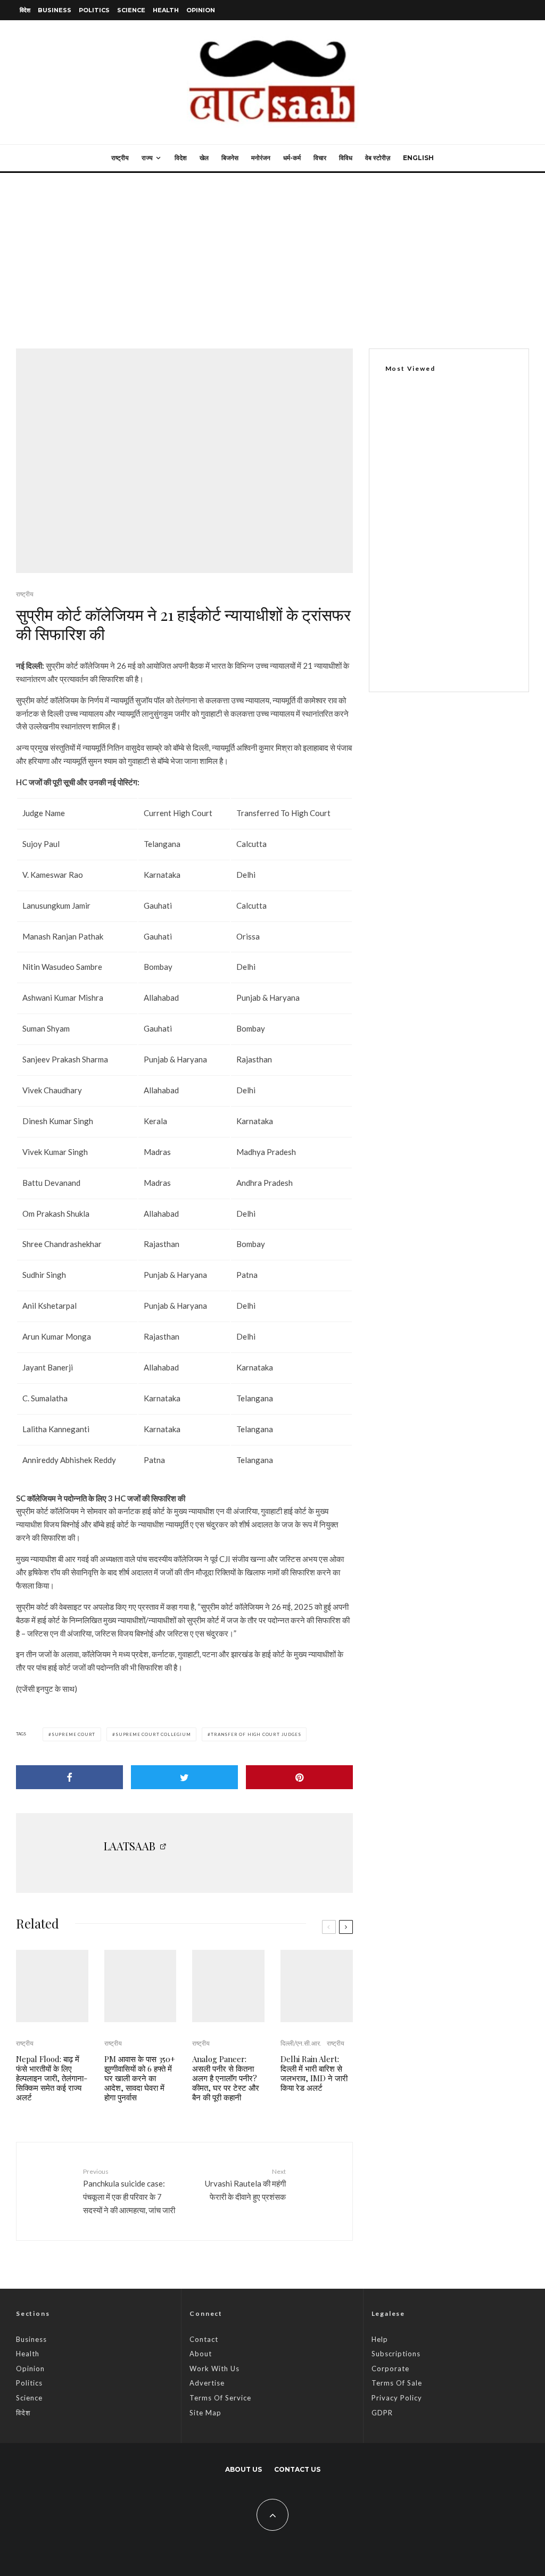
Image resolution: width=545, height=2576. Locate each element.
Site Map (205, 2413)
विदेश (25, 10)
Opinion (201, 10)
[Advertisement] (272, 253)
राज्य (147, 158)
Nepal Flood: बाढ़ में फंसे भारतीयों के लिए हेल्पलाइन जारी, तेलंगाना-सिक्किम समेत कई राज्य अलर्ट (52, 2078)
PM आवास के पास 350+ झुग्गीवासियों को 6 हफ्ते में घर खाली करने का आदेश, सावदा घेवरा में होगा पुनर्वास (140, 2078)
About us (243, 2469)
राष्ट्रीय (120, 158)
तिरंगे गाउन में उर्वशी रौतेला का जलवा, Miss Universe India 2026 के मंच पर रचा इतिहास (471, 657)
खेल (204, 158)
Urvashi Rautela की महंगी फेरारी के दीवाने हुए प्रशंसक (245, 2184)
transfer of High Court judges (256, 1734)
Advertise (207, 2383)
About (201, 2354)
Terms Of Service (220, 2398)
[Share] (69, 1777)
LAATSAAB (130, 1846)
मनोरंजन (261, 158)
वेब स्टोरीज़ (378, 158)
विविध (346, 158)
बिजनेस (230, 158)
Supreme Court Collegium (153, 1734)
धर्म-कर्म (292, 158)
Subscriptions (396, 2354)
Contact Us (297, 2469)
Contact (204, 2339)
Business (55, 10)
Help (380, 2339)
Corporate (390, 2369)
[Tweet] (184, 1777)
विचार (320, 158)
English (418, 158)
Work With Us (214, 2369)
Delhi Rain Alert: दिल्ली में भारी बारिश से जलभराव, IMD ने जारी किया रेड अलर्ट (314, 2073)
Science (131, 10)
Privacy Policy (397, 2398)
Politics (94, 10)
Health (166, 10)
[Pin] (299, 1777)
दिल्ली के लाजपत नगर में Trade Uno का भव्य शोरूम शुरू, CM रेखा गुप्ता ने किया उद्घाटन (444, 498)
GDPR (382, 2413)
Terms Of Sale (397, 2383)
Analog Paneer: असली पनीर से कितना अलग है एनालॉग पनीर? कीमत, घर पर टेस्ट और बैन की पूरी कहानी (226, 2078)
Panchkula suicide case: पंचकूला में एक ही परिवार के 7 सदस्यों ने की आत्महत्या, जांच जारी (129, 2191)
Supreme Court (73, 1734)
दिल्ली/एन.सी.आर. (301, 2043)
